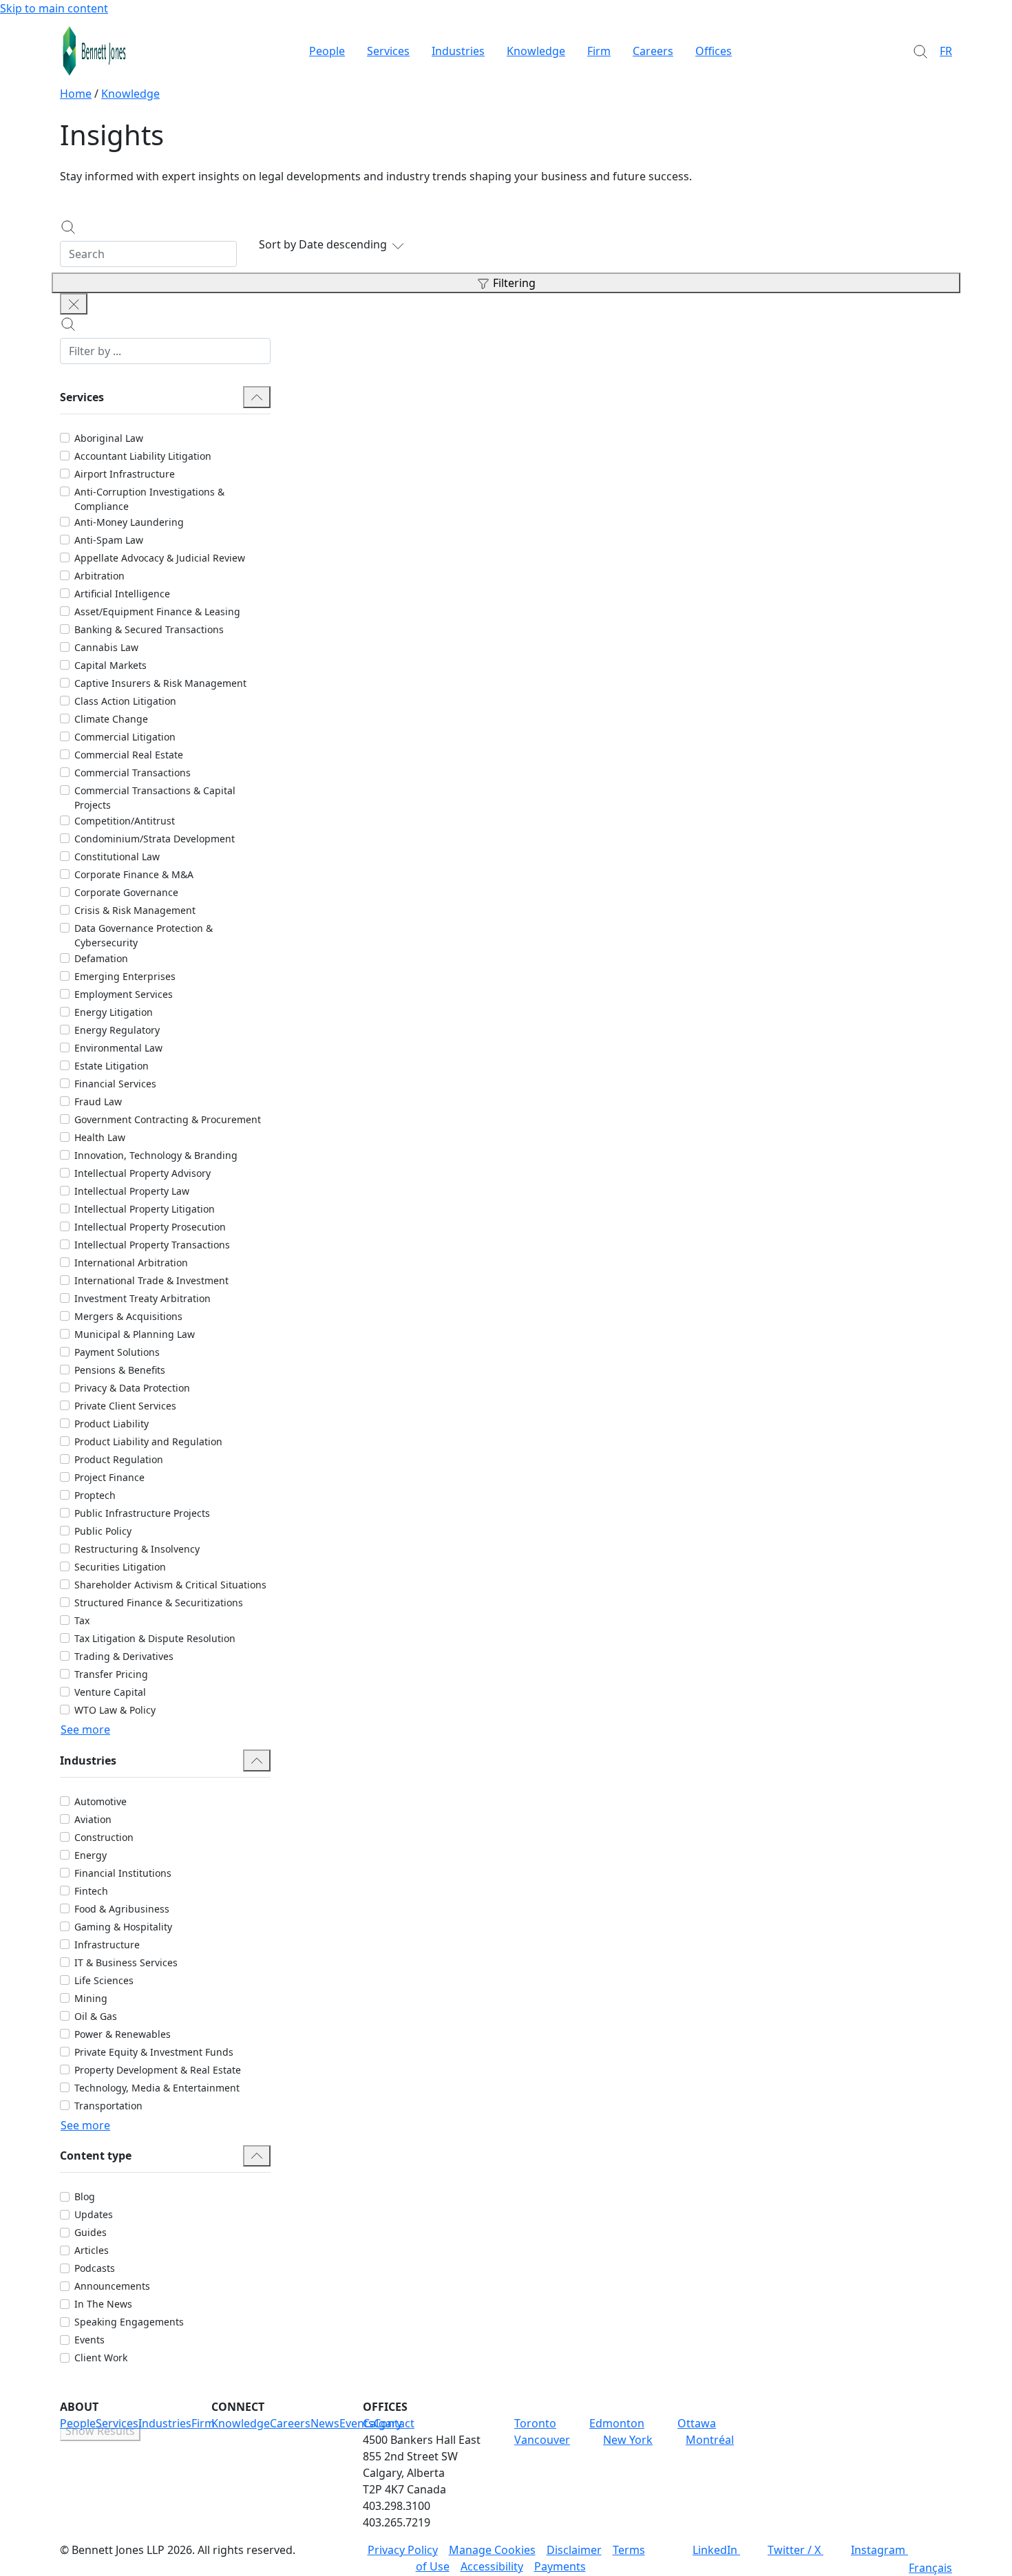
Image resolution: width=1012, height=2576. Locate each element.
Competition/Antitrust (125, 821)
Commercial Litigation (125, 737)
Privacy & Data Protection (132, 1388)
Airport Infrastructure (125, 474)
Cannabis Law (106, 647)
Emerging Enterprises (125, 976)
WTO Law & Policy (115, 1710)
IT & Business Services (126, 1962)
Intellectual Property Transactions (152, 1245)
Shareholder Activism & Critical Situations (170, 1585)
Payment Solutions (117, 1352)
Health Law (100, 1137)
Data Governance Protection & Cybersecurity (144, 935)
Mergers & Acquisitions (128, 1316)
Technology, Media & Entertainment (157, 2088)
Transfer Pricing (111, 1674)
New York (628, 2440)
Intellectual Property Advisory (143, 1173)
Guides (91, 2232)
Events (89, 2340)
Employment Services (124, 994)
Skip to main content (54, 8)
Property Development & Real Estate (158, 2070)
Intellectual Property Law (132, 1191)
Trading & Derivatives (124, 1656)
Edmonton (617, 2423)
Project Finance (109, 1477)
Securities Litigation (120, 1567)
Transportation (108, 2106)
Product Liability (112, 1424)
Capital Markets (110, 665)
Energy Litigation (114, 1012)
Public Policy (103, 1531)
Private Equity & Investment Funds (154, 2052)
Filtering (514, 283)
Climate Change (111, 719)
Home (76, 94)
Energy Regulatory (117, 1030)
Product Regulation (119, 1459)
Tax (82, 1620)
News (325, 2423)
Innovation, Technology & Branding (156, 1155)
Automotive (101, 1801)
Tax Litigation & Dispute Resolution (155, 1638)
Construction (104, 1837)
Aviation (93, 1819)
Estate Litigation (112, 1066)
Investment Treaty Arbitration (143, 1298)
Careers (653, 51)
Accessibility (492, 2566)
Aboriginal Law (109, 438)
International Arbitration (131, 1263)
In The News (103, 2304)
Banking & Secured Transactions (149, 629)
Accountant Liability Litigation (143, 456)
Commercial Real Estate (129, 755)
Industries (458, 51)
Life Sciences (104, 1980)
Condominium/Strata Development (155, 839)
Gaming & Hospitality (123, 1927)
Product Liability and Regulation (148, 1441)
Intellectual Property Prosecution (150, 1227)
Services (388, 51)
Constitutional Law (117, 856)
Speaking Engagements (129, 2322)
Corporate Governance (126, 892)
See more (85, 1729)
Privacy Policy (403, 2550)
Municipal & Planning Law (135, 1334)
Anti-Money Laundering (129, 522)
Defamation (101, 958)
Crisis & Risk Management (135, 910)
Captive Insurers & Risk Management (160, 683)
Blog (85, 2196)
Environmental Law (118, 1048)
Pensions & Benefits (120, 1370)
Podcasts (95, 2268)
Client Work (101, 2357)
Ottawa (697, 2423)
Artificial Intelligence (122, 594)
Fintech (91, 1891)
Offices (714, 51)
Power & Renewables (123, 2034)
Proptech (95, 1495)
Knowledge (536, 51)
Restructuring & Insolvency (137, 1549)
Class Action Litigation (125, 701)
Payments (560, 2566)
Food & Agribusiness (122, 1909)
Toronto (535, 2423)
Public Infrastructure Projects (142, 1513)
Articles (92, 2250)
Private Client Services (125, 1406)
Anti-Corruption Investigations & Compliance (149, 499)
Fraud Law (98, 1101)
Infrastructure (107, 1945)
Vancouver (542, 2440)
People (327, 51)
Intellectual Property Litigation (145, 1209)
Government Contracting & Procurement (168, 1119)
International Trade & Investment (151, 1280)
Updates (94, 2214)
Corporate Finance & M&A (134, 874)
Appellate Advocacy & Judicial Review (160, 558)
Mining (91, 1998)
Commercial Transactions (133, 773)
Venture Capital (110, 1692)
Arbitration (99, 576)
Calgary (382, 2423)
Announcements (112, 2286)
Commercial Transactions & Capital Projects (155, 798)
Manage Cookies (492, 2550)
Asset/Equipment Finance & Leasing (157, 611)
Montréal (710, 2440)
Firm (599, 51)
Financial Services (115, 1084)
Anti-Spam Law (109, 540)
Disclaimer (574, 2550)
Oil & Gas (96, 2016)
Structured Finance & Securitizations (159, 1603)
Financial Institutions (123, 1873)
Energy (91, 1855)
